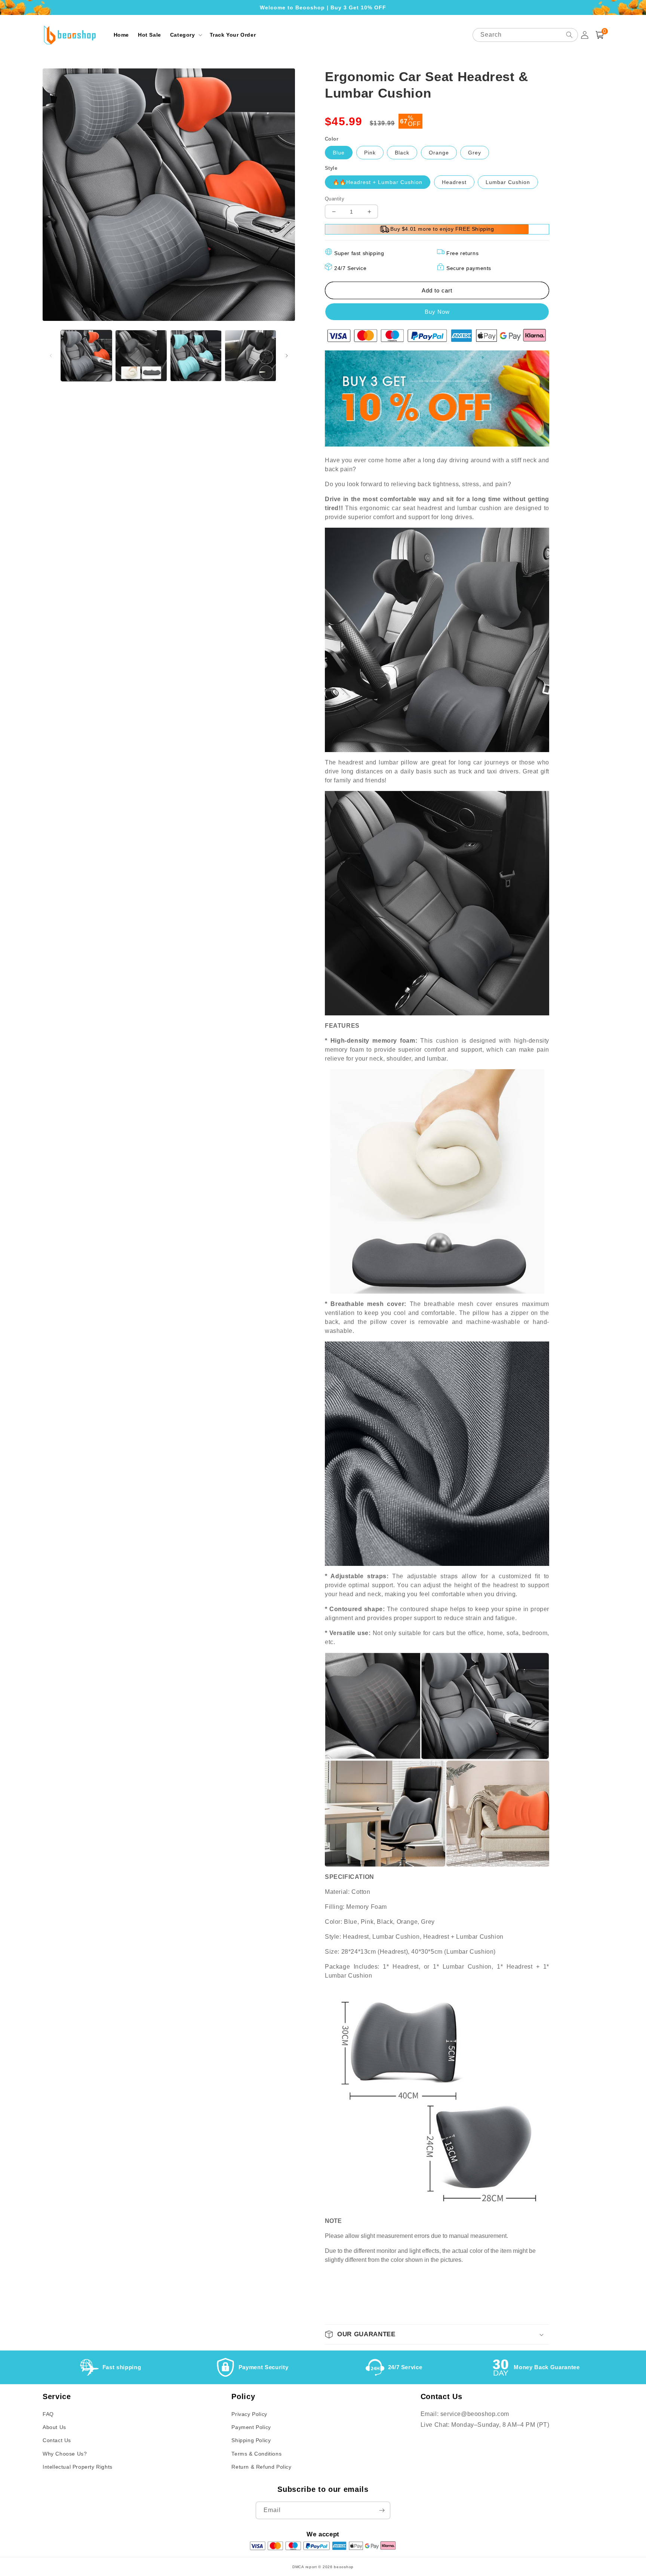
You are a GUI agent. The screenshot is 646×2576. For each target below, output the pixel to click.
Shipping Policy (251, 2440)
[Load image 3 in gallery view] (196, 356)
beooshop (344, 2567)
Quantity (335, 199)
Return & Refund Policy (261, 2467)
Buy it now (437, 312)
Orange (439, 153)
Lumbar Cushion (508, 182)
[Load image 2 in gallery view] (141, 356)
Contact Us (57, 2440)
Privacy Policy (249, 2414)
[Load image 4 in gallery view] (250, 356)
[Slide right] (287, 356)
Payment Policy (251, 2427)
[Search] (569, 35)
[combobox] (525, 35)
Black (402, 153)
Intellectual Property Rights (78, 2467)
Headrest (454, 182)
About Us (54, 2427)
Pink (370, 153)
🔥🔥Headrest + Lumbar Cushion (378, 182)
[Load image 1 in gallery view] (86, 356)
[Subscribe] (382, 2510)
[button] (185, 35)
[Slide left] (51, 356)
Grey (475, 153)
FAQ (48, 2414)
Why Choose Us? (65, 2454)
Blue (339, 153)
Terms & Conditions (256, 2454)
